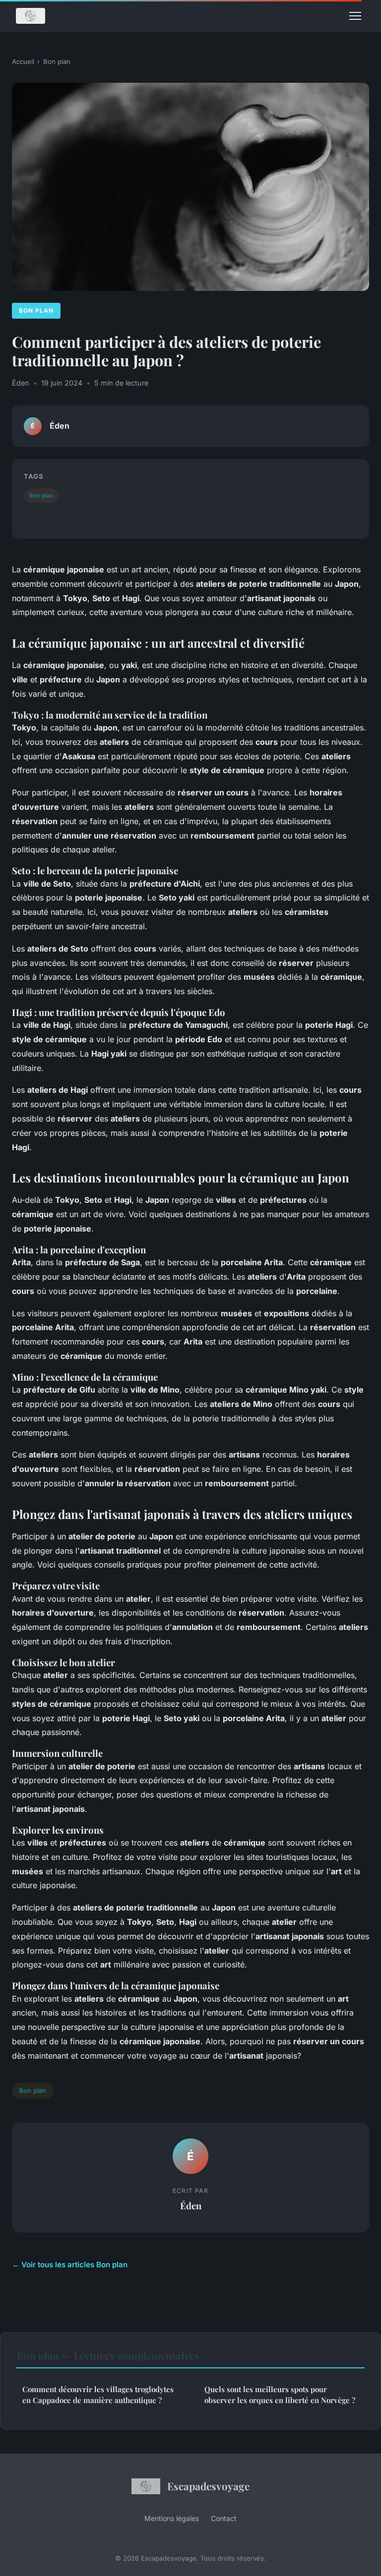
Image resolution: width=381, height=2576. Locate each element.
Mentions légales (172, 2518)
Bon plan (57, 61)
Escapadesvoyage (208, 2486)
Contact (224, 2518)
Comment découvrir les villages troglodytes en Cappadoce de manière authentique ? (98, 2394)
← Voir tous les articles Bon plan (70, 2265)
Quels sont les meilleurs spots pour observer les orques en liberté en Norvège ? (280, 2394)
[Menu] (355, 16)
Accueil (23, 61)
